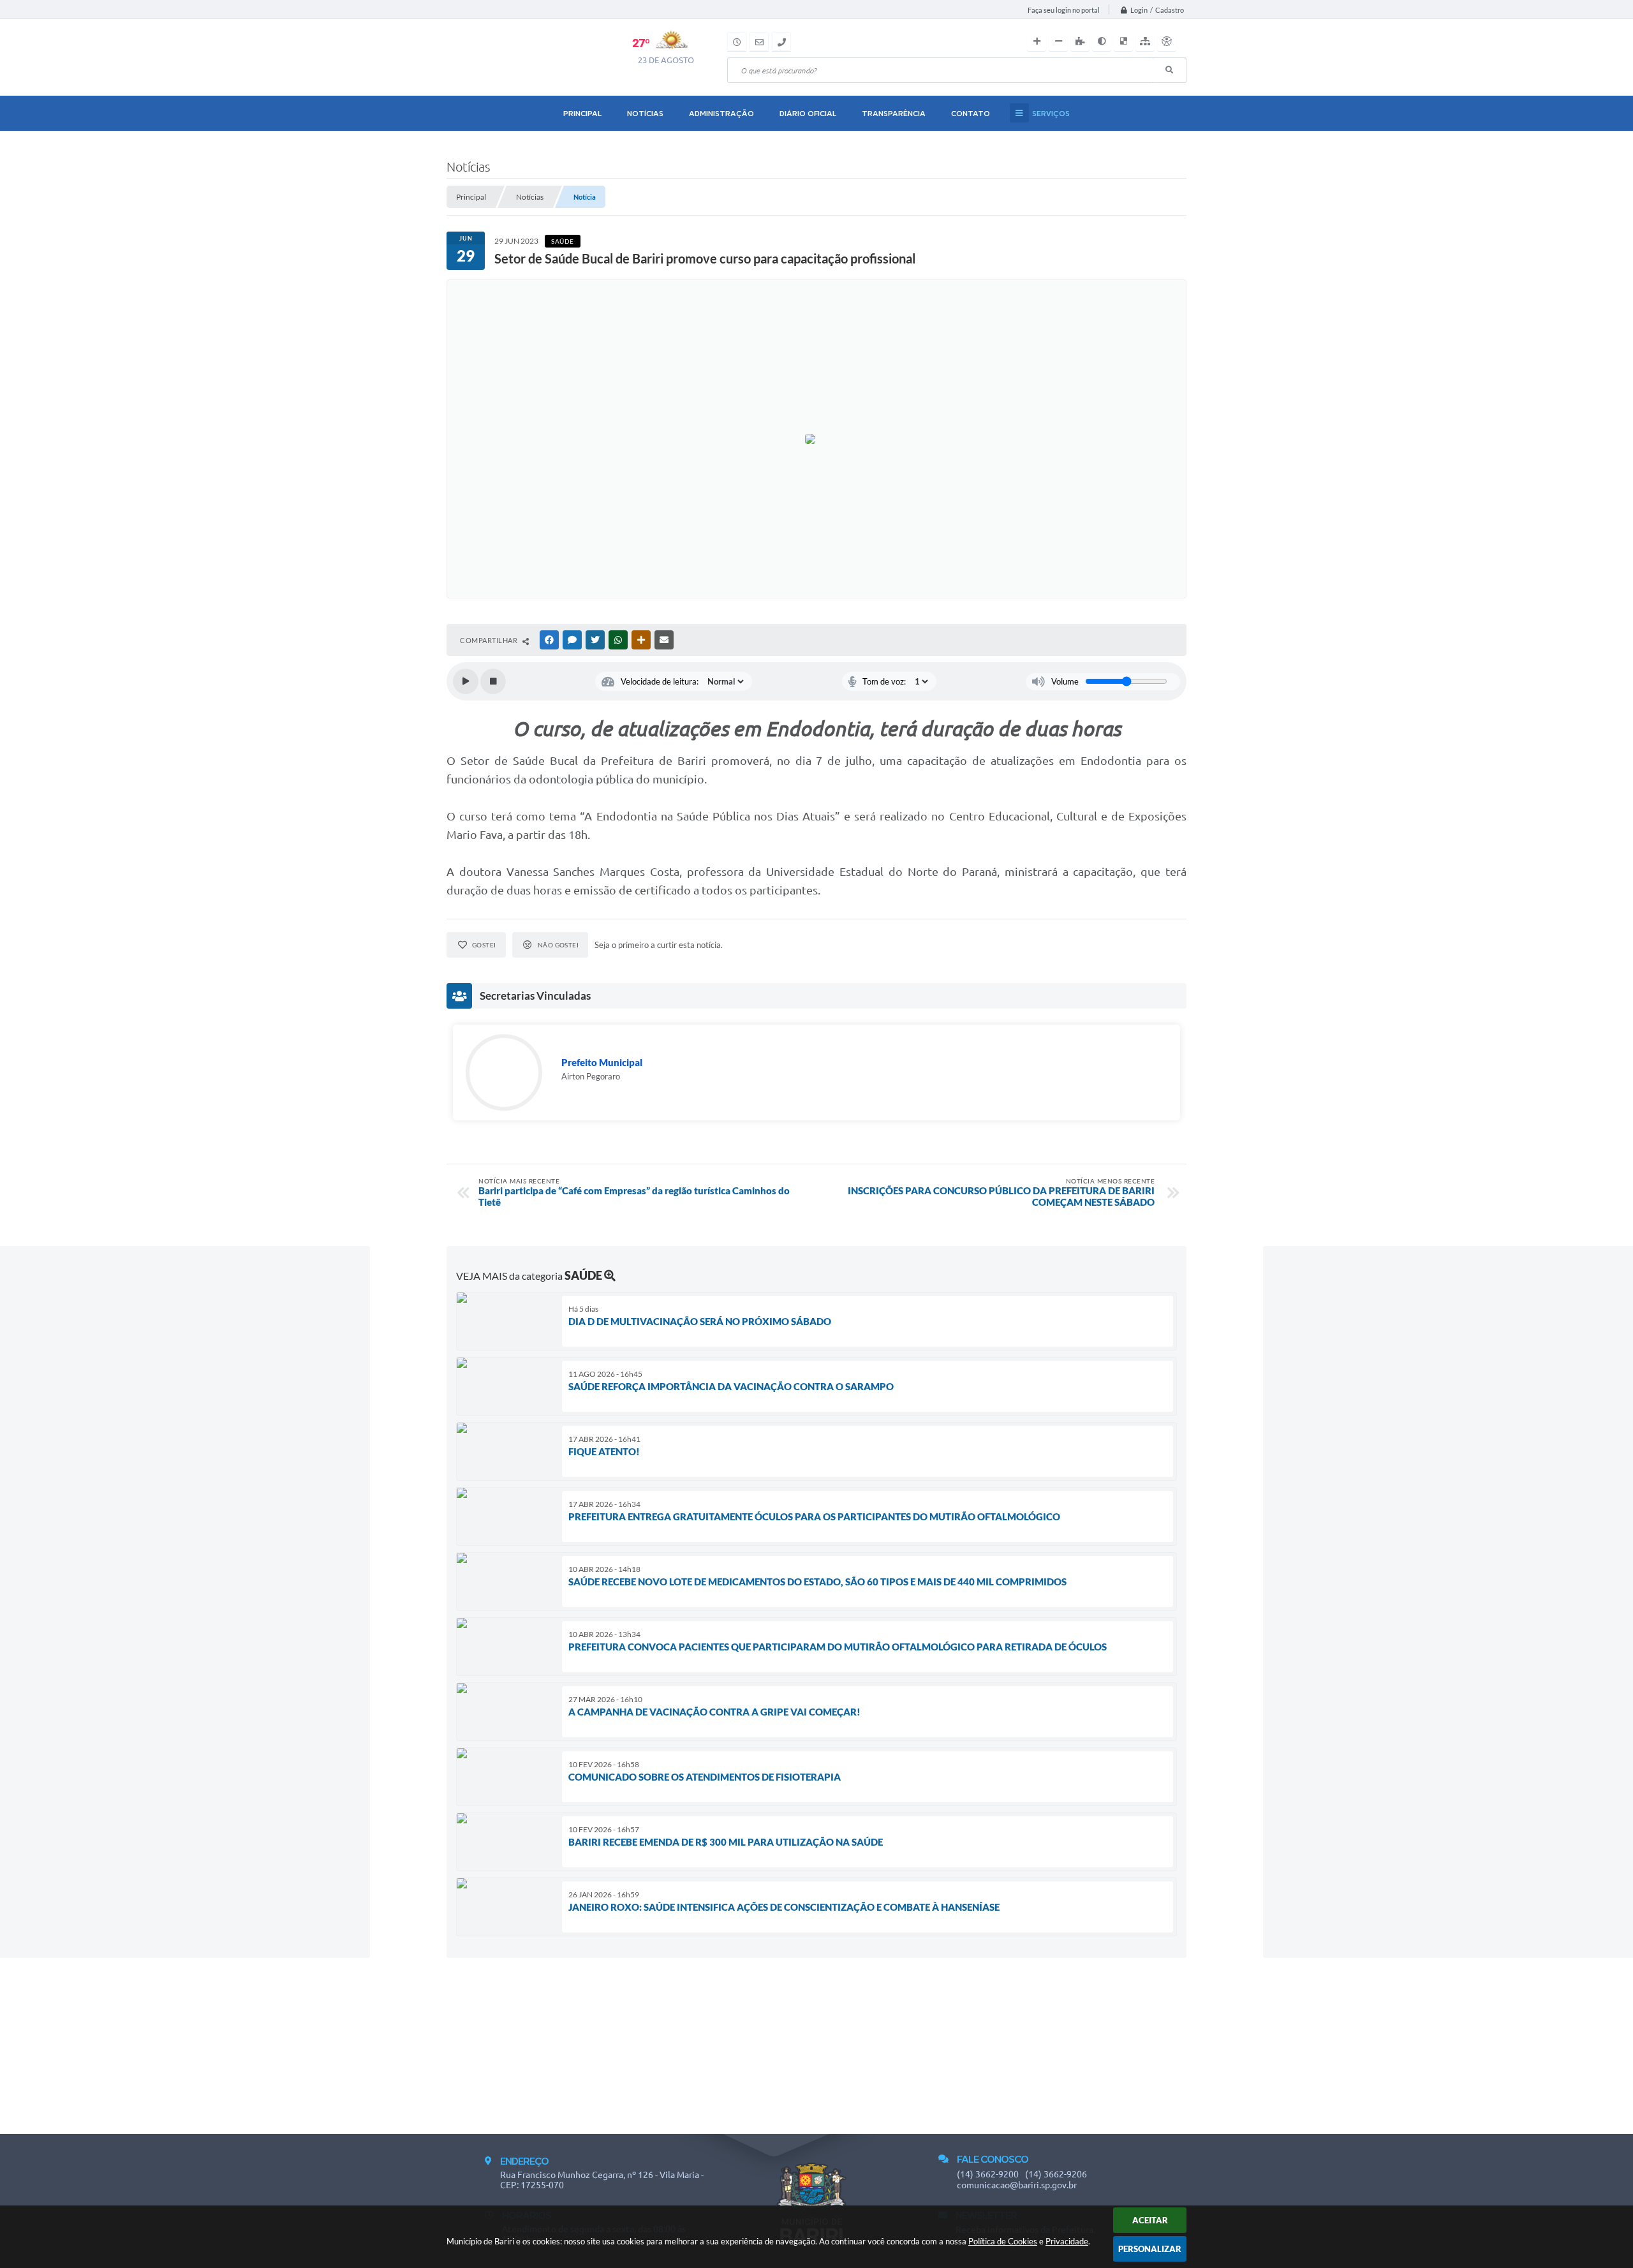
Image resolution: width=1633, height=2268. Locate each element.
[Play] (466, 681)
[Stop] (493, 681)
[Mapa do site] (1145, 41)
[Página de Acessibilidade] (1167, 41)
